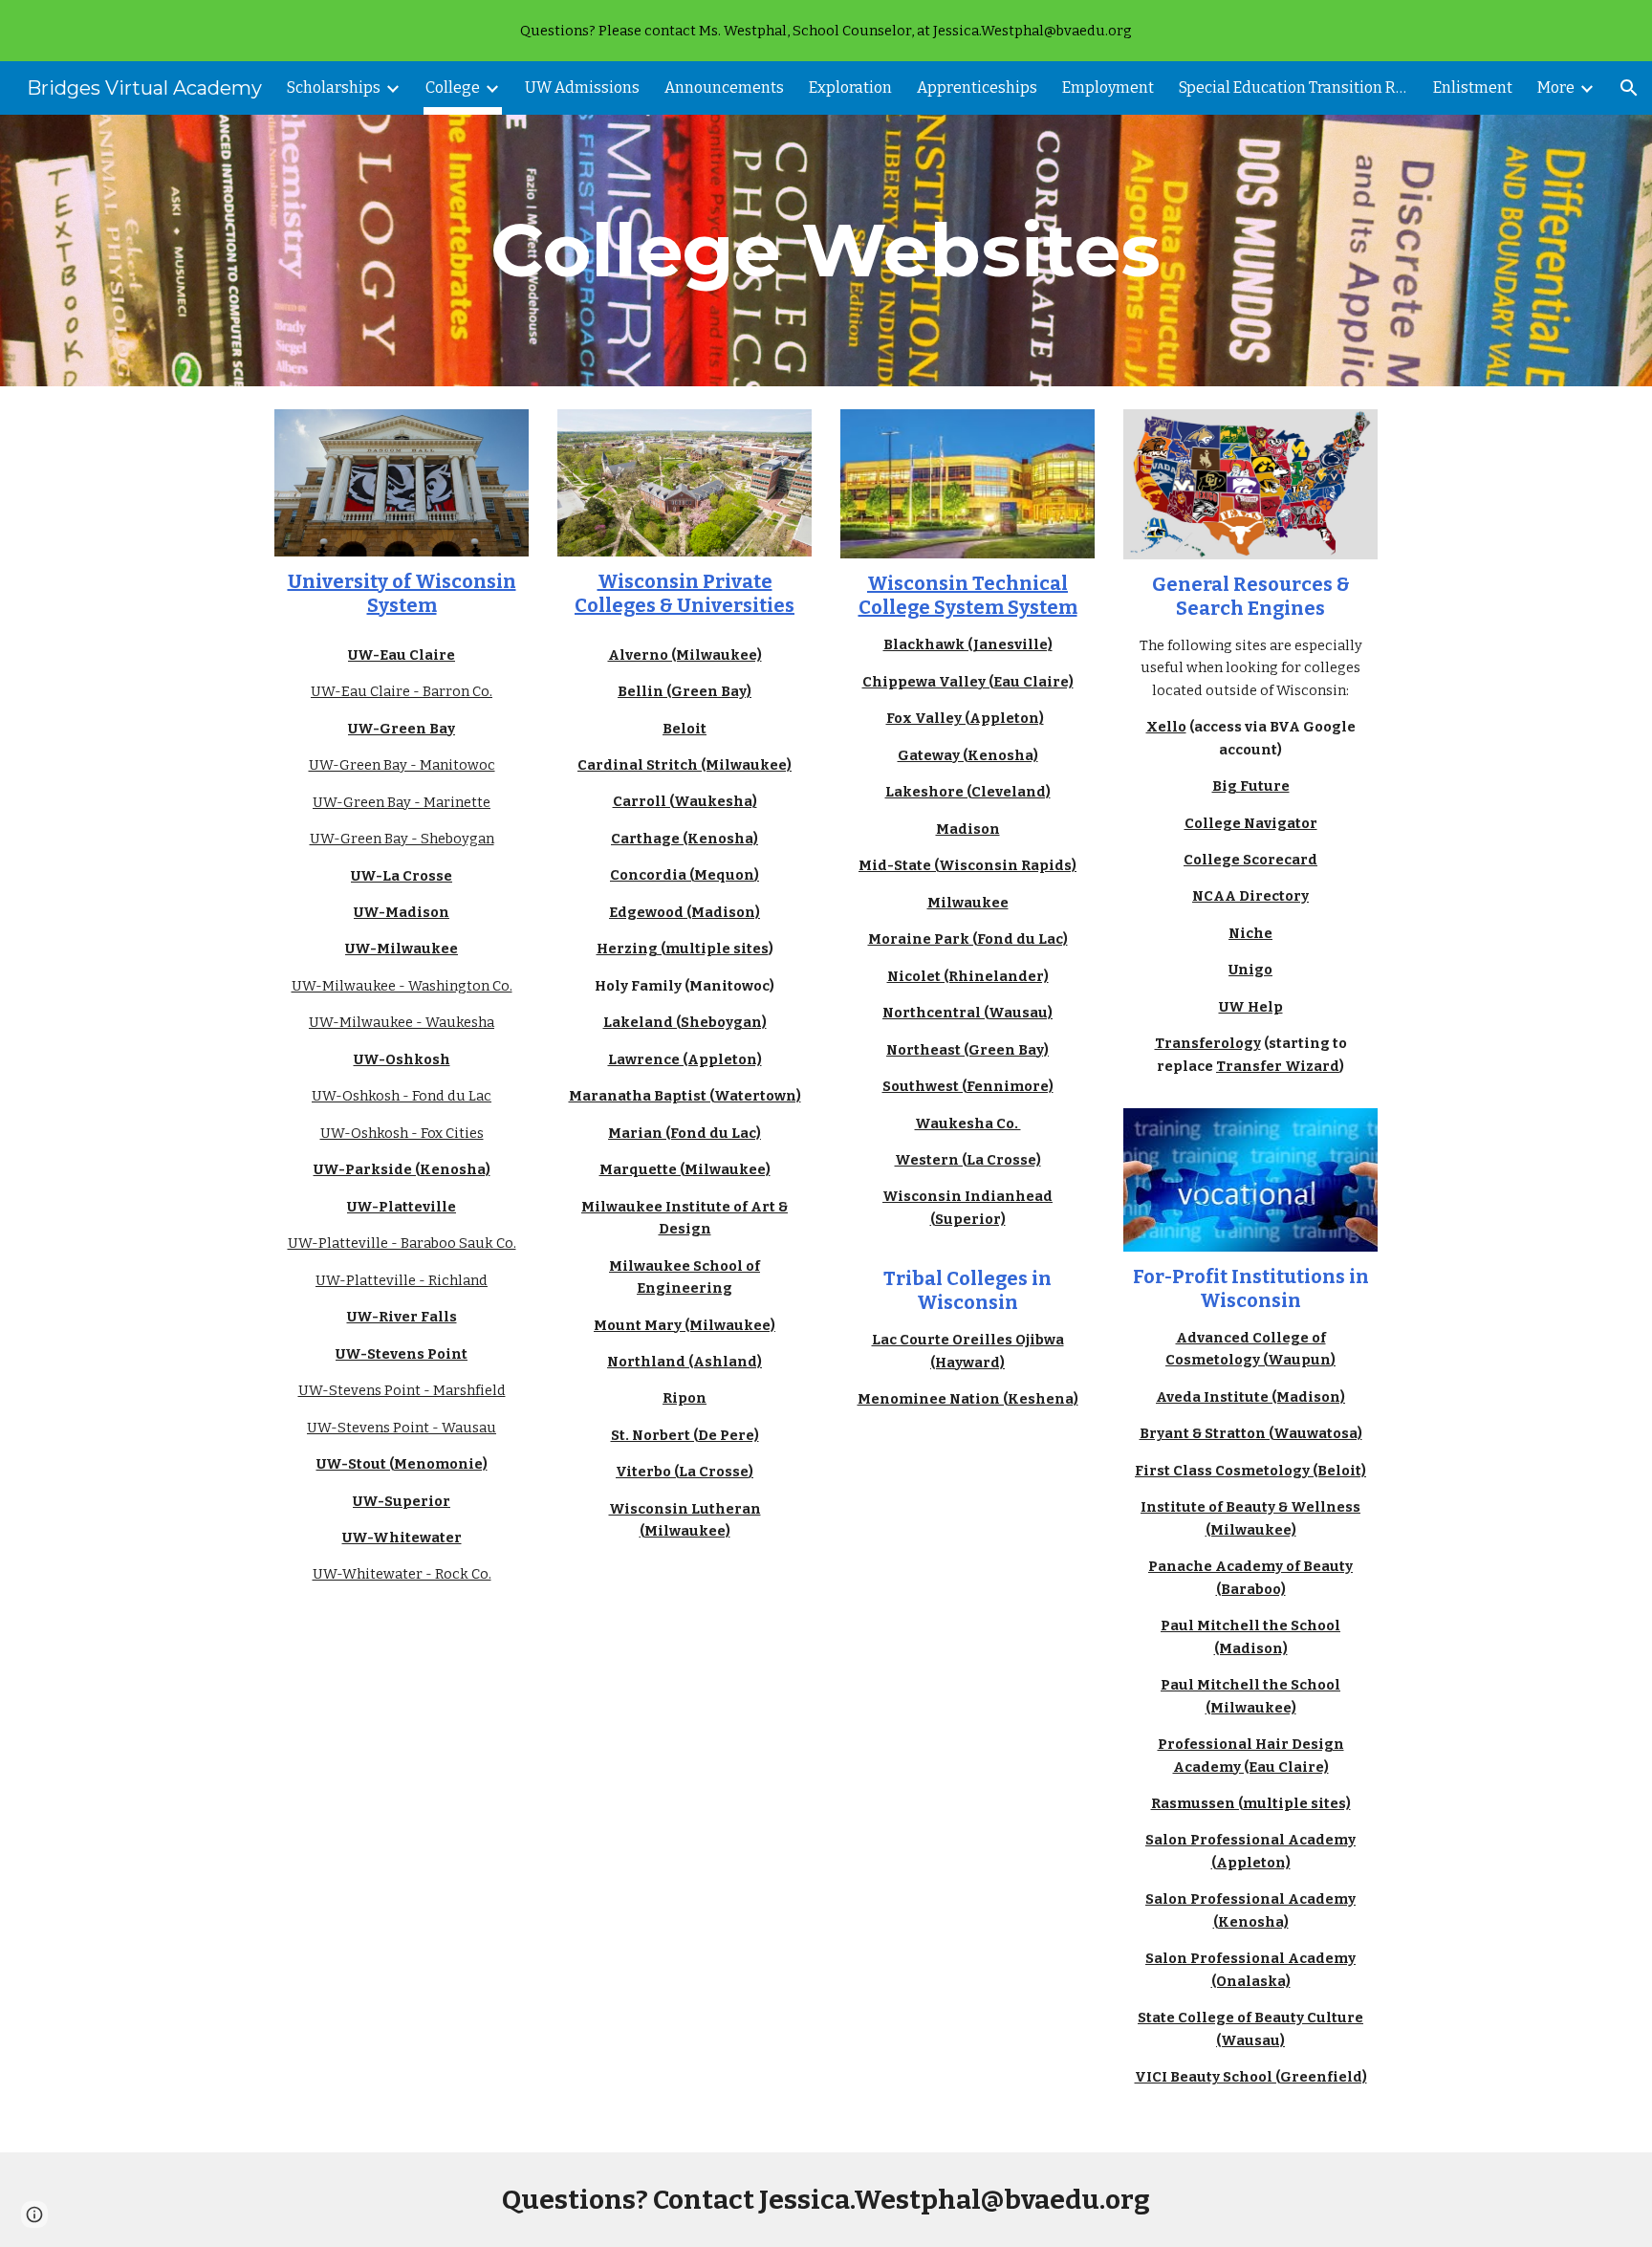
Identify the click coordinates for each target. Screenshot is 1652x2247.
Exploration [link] (850, 87)
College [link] (453, 87)
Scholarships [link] (334, 87)
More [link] (1556, 87)
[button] (1629, 88)
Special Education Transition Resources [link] (1293, 87)
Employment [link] (1108, 87)
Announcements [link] (724, 87)
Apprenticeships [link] (977, 87)
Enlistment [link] (1473, 87)
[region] (826, 31)
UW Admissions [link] (582, 87)
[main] (826, 251)
